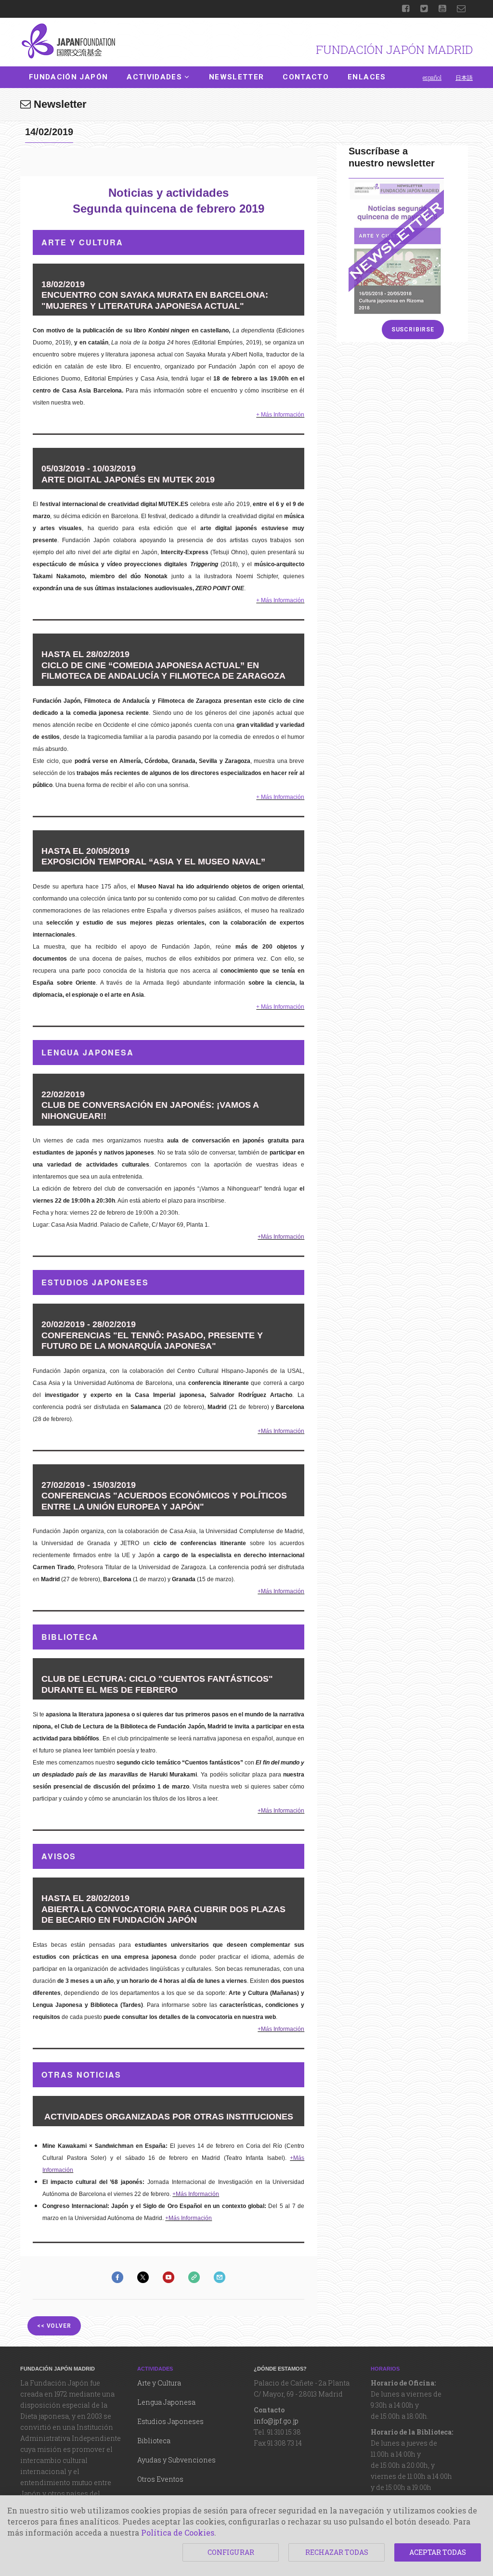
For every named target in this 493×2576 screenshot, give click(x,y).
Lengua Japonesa (166, 2402)
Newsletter (237, 77)
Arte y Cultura (159, 2383)
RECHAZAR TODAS (337, 2552)
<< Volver (54, 2326)
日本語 (464, 77)
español (432, 77)
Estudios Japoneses (170, 2421)
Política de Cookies (178, 2532)
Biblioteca (154, 2441)
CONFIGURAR (231, 2552)
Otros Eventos (160, 2479)
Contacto (306, 77)
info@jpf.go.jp (276, 2421)
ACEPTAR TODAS (438, 2552)
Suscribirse (413, 330)
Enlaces (367, 77)
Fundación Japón (68, 77)
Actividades (154, 77)
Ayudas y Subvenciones (176, 2460)
